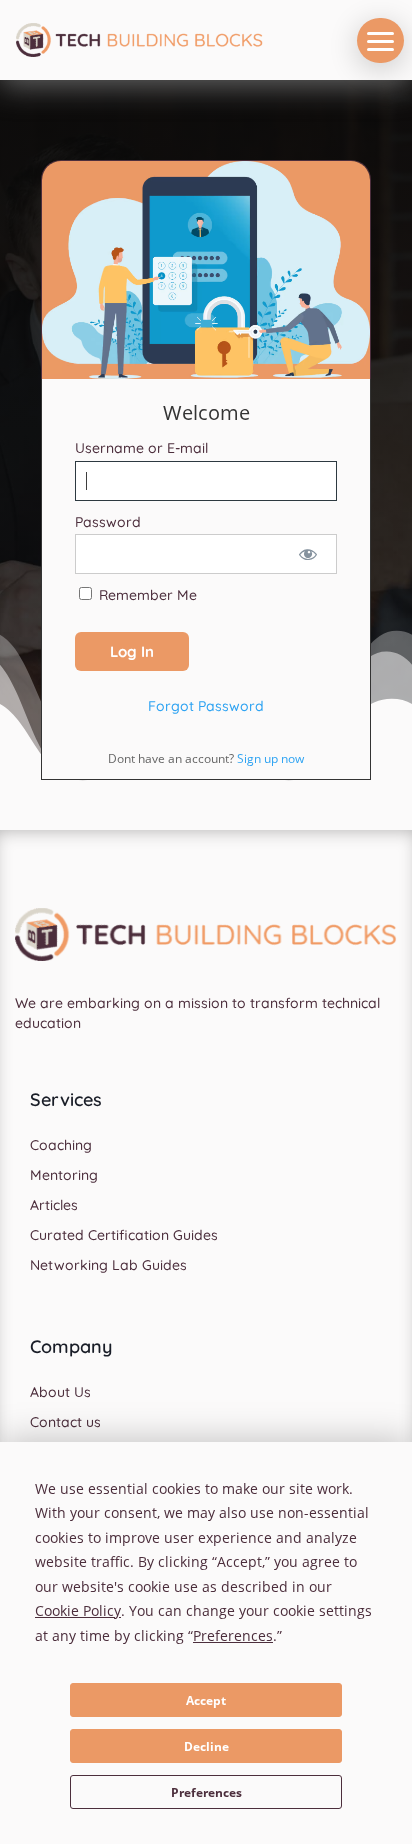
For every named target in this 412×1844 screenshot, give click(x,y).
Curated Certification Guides (124, 1236)
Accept (206, 1700)
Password (108, 522)
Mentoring (64, 1176)
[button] (380, 40)
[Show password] (308, 554)
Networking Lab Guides (108, 1266)
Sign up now (270, 758)
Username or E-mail (141, 448)
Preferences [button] (233, 1635)
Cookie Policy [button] (78, 1610)
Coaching (61, 1146)
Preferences (206, 1792)
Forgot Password (206, 706)
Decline (206, 1746)
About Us (60, 1393)
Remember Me (146, 595)
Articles (54, 1206)
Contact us (65, 1423)
